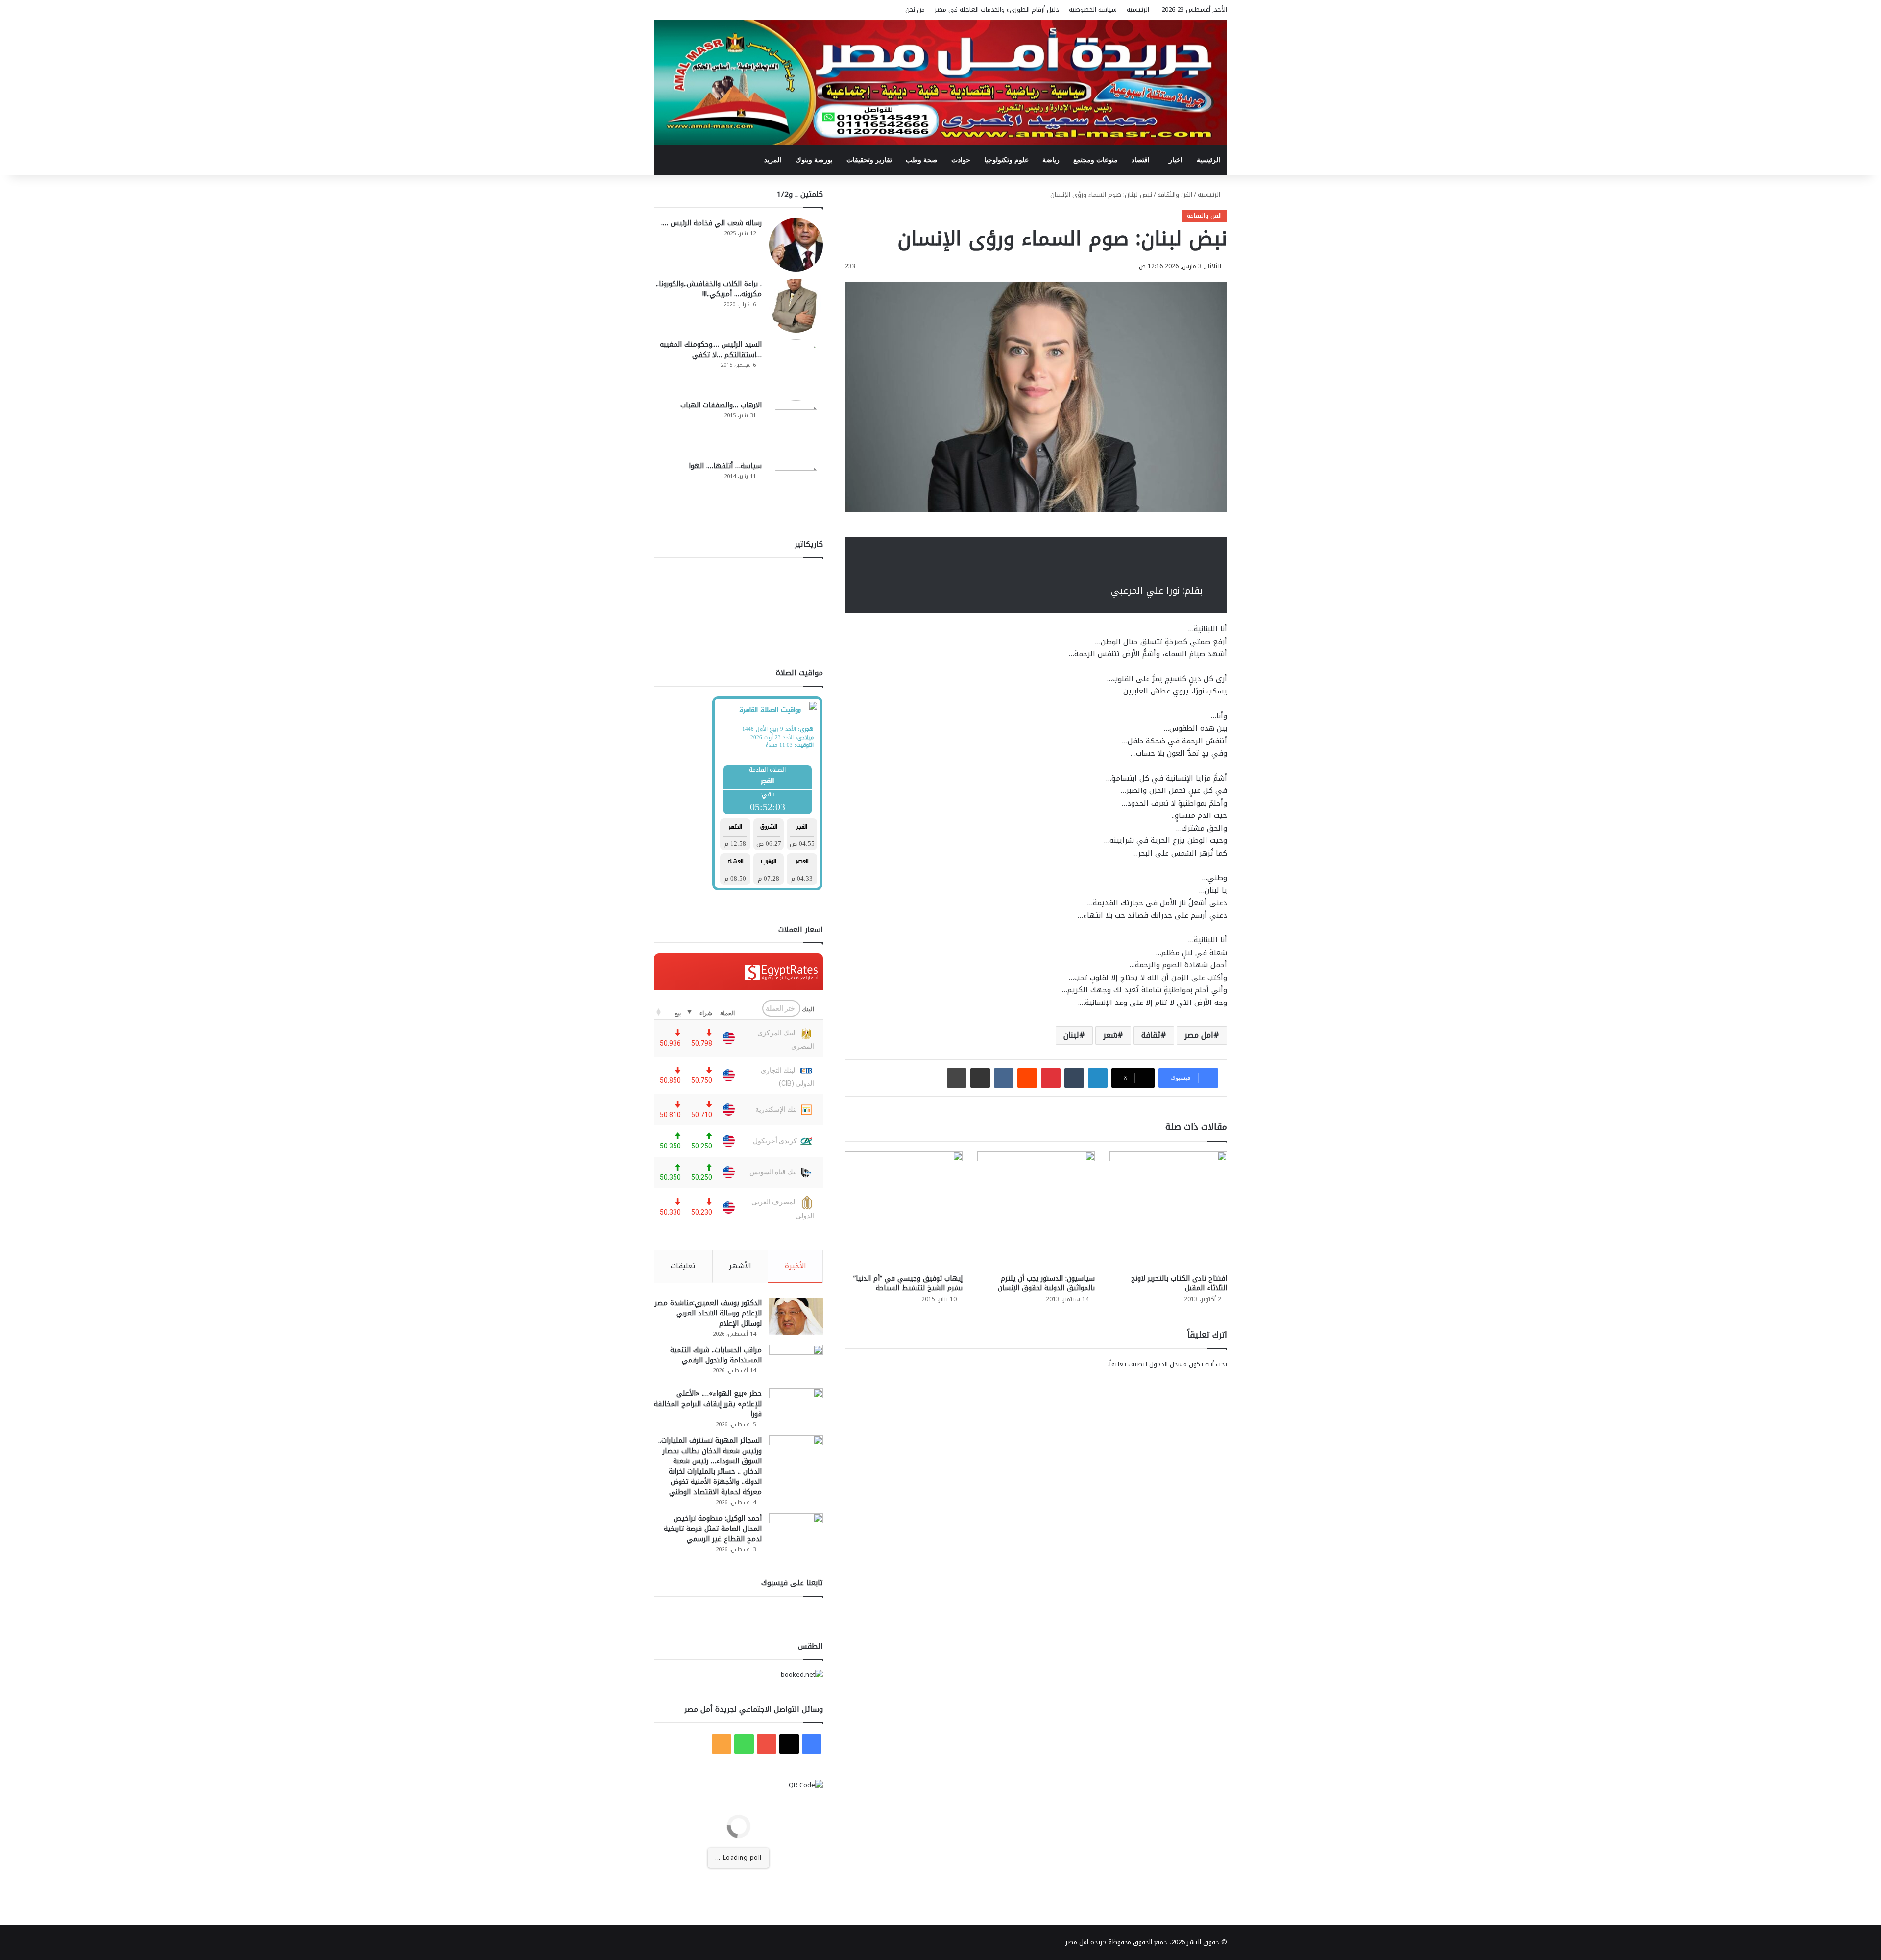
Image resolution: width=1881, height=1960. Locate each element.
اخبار (1176, 160)
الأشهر (740, 1266)
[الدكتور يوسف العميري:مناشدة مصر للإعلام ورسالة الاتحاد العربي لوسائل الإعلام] (796, 1316)
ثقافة (1151, 1035)
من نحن (915, 10)
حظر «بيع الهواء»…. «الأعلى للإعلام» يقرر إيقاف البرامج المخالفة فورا (708, 1404)
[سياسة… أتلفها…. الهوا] (796, 488)
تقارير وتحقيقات (869, 160)
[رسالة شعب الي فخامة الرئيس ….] (796, 245)
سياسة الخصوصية (1093, 10)
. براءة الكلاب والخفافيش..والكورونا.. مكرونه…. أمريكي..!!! (709, 289)
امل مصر (1199, 1035)
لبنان (1071, 1035)
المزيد (773, 160)
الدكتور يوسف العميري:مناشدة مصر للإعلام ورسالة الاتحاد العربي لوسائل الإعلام (708, 1313)
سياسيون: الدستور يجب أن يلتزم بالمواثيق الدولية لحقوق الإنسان (1046, 1283)
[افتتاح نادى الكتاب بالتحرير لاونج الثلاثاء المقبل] (1168, 1210)
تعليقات (683, 1266)
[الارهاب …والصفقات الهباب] (796, 427)
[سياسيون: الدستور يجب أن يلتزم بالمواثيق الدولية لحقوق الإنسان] (1036, 1210)
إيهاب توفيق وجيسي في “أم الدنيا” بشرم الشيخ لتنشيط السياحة (908, 1283)
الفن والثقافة (1175, 195)
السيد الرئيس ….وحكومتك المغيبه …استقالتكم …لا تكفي (711, 350)
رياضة (1051, 160)
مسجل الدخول (1168, 1364)
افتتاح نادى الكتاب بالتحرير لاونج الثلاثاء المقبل (1179, 1283)
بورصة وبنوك (814, 160)
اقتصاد (1141, 160)
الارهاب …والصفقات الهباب (721, 405)
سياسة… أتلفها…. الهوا (725, 466)
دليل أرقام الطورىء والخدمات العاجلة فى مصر (997, 10)
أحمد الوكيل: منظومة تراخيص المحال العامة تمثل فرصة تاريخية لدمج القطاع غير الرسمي (713, 1529)
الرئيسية (1138, 10)
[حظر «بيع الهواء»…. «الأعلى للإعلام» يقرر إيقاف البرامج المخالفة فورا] (796, 1407)
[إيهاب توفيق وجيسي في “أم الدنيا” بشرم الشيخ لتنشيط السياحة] (904, 1210)
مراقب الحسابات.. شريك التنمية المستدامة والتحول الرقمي (716, 1355)
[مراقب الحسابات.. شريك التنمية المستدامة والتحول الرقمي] (796, 1363)
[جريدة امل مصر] (940, 83)
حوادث (961, 160)
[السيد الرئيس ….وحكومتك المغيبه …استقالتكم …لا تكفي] (796, 366)
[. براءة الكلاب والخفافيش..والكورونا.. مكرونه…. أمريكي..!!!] (796, 306)
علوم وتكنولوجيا (1006, 160)
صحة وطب (922, 160)
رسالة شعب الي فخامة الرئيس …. (711, 223)
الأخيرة (796, 1266)
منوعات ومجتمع (1096, 160)
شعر (1110, 1035)
